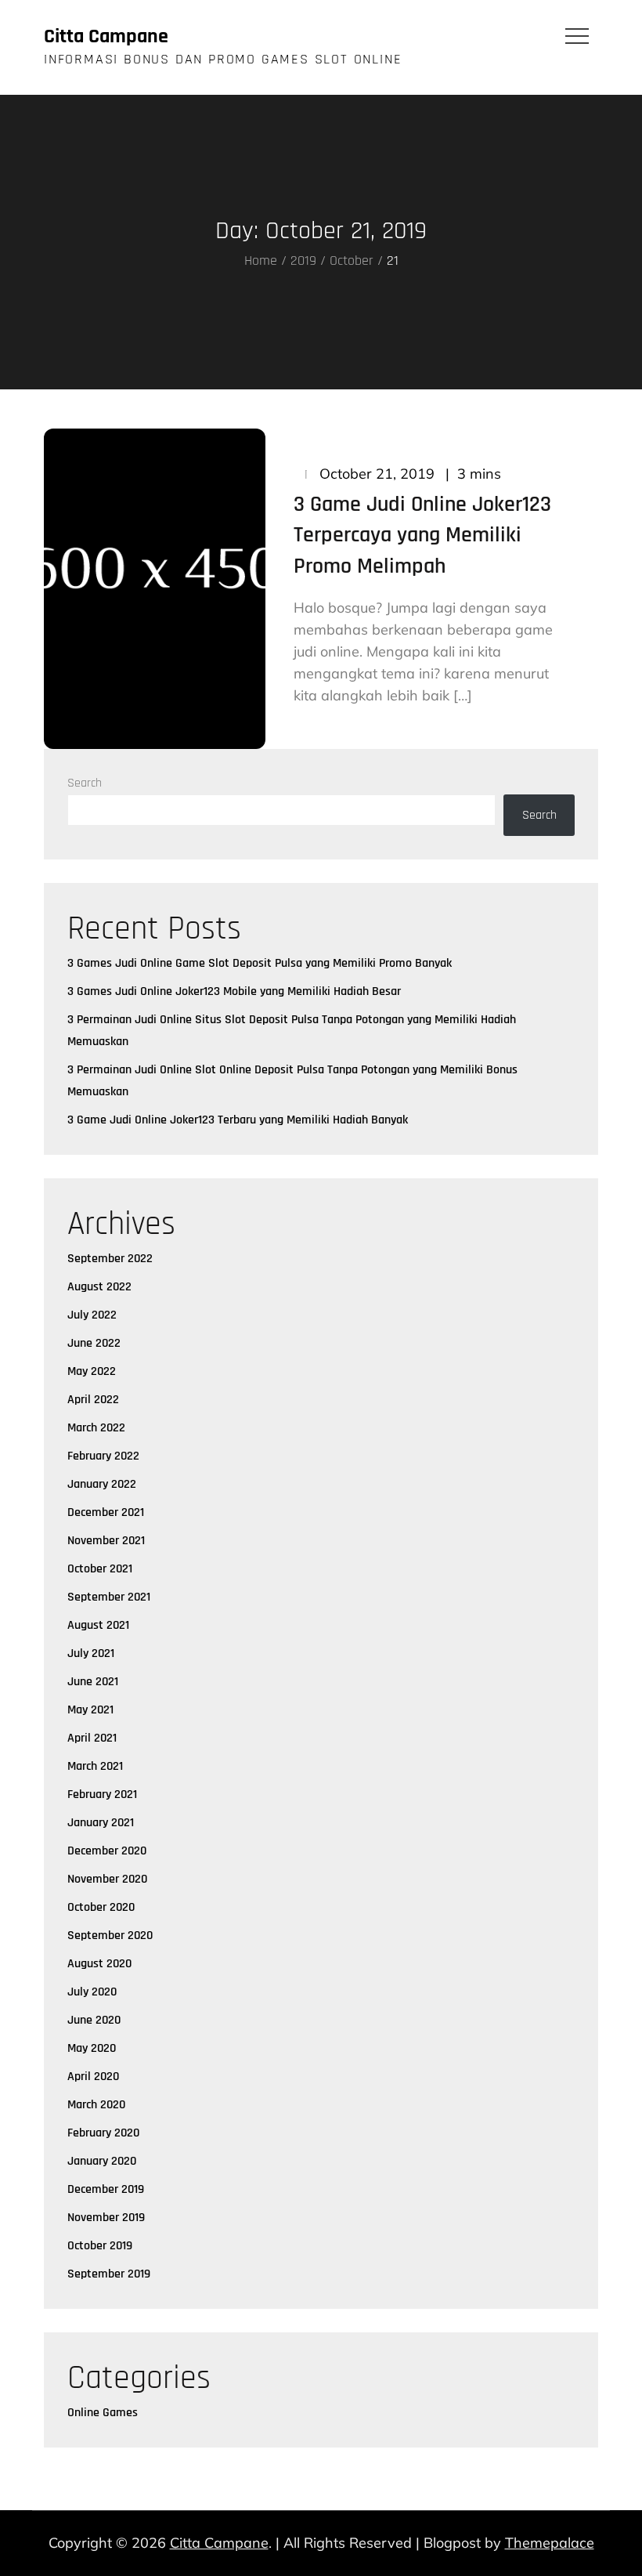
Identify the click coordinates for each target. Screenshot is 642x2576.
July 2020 (92, 1992)
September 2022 (110, 1259)
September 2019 (109, 2274)
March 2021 (95, 1766)
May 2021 (90, 1710)
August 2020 (99, 1964)
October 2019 (100, 2246)
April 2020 (93, 2077)
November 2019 (106, 2218)
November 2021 (106, 1541)
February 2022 (103, 1456)
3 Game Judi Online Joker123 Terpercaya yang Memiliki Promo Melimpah (422, 535)
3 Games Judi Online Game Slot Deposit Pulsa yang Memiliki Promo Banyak (260, 963)
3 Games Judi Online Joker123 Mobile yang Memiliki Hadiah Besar (234, 991)
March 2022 (96, 1428)
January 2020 (102, 2161)
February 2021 (102, 1795)
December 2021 (106, 1512)
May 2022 (92, 1371)
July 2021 (91, 1653)
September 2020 (110, 1936)
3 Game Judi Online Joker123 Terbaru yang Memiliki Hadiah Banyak (238, 1120)
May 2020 (92, 2048)
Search (85, 783)
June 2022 (94, 1343)
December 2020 (107, 1851)
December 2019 (106, 2189)
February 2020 (103, 2133)
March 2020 (96, 2105)
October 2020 (101, 1907)
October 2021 (100, 1569)
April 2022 (93, 1400)
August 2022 (99, 1287)
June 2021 (93, 1682)
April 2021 (92, 1738)
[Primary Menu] (577, 35)
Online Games (103, 2413)
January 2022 (102, 1484)
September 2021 (109, 1597)
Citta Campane (106, 36)
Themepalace (550, 2543)
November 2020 (107, 1879)
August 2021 (98, 1625)
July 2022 (92, 1315)
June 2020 (94, 2020)
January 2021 (101, 1823)
